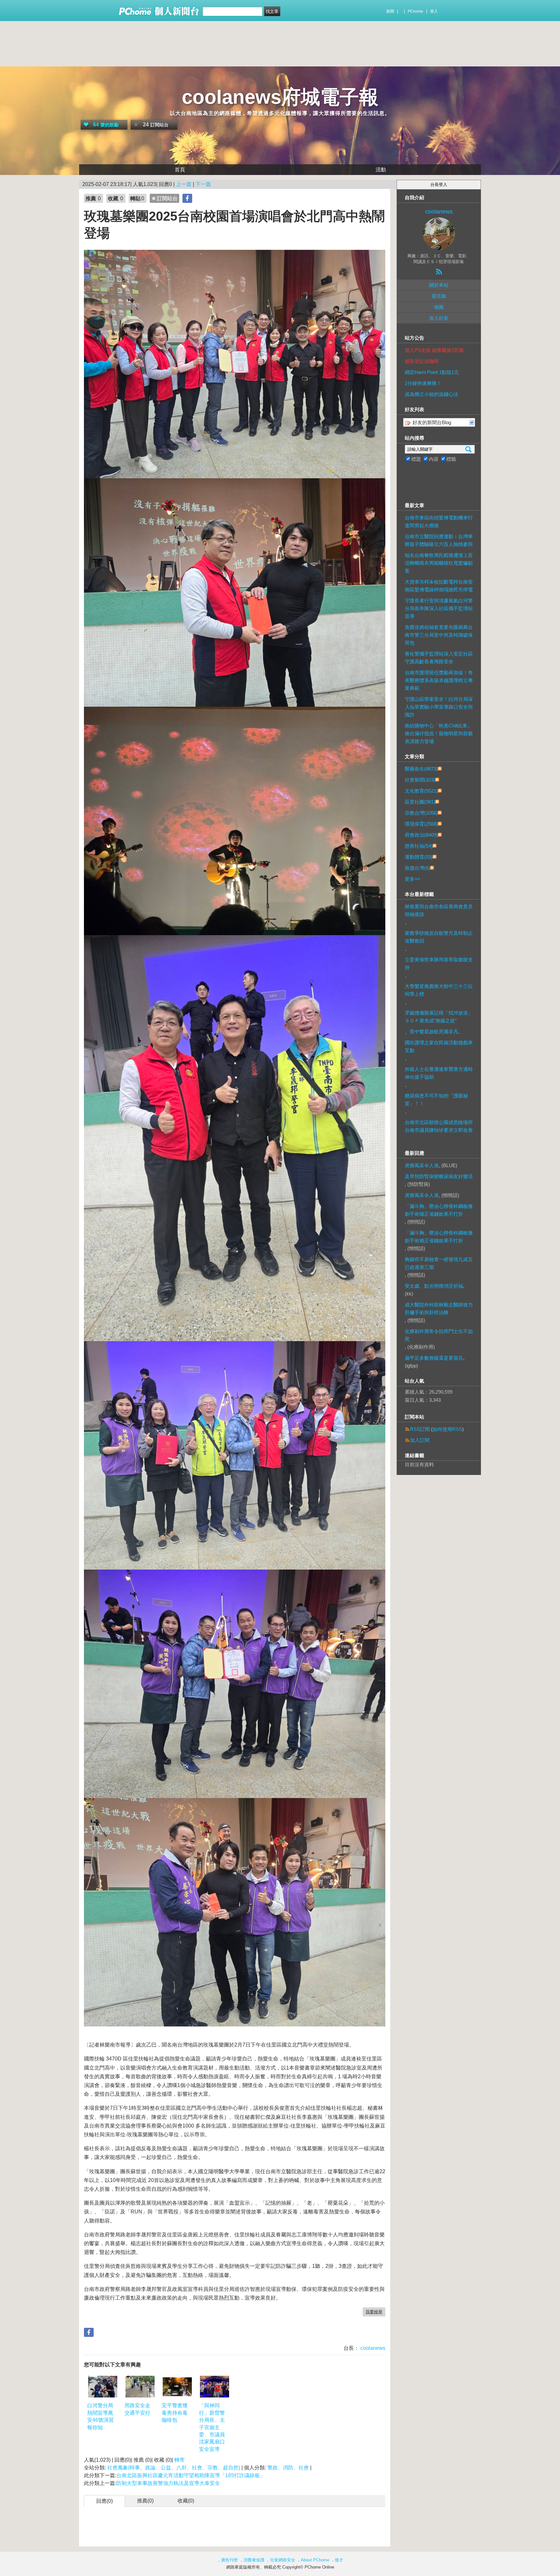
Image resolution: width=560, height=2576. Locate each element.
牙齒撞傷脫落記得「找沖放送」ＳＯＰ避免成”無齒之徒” (439, 1017)
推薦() (145, 2501)
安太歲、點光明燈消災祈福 (434, 1286)
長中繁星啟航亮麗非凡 (434, 1032)
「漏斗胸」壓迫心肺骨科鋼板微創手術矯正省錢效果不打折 (439, 1210)
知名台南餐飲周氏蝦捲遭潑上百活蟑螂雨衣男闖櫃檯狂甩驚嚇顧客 (439, 563)
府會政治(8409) (421, 835)
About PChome (315, 2560)
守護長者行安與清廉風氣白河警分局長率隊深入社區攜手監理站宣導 (439, 608)
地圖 (439, 307)
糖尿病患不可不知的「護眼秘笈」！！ (436, 1100)
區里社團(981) (420, 802)
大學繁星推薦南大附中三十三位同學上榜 (439, 990)
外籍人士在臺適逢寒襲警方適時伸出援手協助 (439, 1073)
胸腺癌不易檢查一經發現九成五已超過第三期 (439, 1263)
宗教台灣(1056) (421, 813)
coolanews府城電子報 (280, 97)
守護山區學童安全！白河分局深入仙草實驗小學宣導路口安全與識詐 (439, 707)
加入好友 (439, 318)
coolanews (372, 2348)
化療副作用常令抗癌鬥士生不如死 (439, 1335)
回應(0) (105, 2501)
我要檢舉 (374, 2312)
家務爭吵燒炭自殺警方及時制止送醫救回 (439, 937)
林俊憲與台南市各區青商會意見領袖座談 (439, 910)
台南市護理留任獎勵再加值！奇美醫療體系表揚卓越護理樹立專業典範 (439, 680)
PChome (415, 11)
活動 (381, 170)
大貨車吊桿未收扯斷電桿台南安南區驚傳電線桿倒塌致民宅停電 (439, 586)
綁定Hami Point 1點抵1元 (432, 372)
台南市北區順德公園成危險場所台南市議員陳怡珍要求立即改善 (439, 1126)
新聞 (390, 11)
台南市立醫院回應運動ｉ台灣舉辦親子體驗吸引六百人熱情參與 (439, 540)
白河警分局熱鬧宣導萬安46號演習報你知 (100, 2416)
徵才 (339, 2560)
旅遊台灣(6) (417, 868)
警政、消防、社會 (288, 2468)
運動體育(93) (419, 857)
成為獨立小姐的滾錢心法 (432, 394)
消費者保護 (254, 2560)
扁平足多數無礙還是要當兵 (434, 1358)
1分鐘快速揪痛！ (423, 383)
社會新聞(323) (420, 780)
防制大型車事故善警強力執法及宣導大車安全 (168, 2483)
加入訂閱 (420, 1440)
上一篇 (184, 184)
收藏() (186, 2501)
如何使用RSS (447, 1429)
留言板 (439, 296)
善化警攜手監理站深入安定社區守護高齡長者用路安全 (439, 658)
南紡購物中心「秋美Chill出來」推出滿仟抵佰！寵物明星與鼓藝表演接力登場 (439, 733)
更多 (413, 879)
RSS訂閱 (420, 1429)
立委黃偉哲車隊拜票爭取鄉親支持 (439, 963)
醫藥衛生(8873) (421, 769)
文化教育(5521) (421, 791)
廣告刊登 (229, 2560)
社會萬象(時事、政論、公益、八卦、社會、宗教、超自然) (174, 2468)
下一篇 (203, 184)
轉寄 (180, 2460)
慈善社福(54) (419, 846)
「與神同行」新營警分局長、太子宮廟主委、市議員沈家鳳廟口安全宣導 (212, 2427)
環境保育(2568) (421, 824)
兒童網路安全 (283, 2560)
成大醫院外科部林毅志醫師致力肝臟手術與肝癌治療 (439, 1309)
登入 (434, 11)
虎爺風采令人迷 (422, 1165)
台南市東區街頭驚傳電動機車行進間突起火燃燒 (439, 522)
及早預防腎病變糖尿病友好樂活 (439, 1176)
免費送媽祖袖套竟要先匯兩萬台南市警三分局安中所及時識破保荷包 (439, 635)
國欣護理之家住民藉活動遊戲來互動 (439, 1046)
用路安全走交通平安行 (137, 2409)
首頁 (180, 170)
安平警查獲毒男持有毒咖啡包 (175, 2413)
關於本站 (439, 285)
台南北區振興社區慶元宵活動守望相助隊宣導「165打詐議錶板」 (192, 2475)
